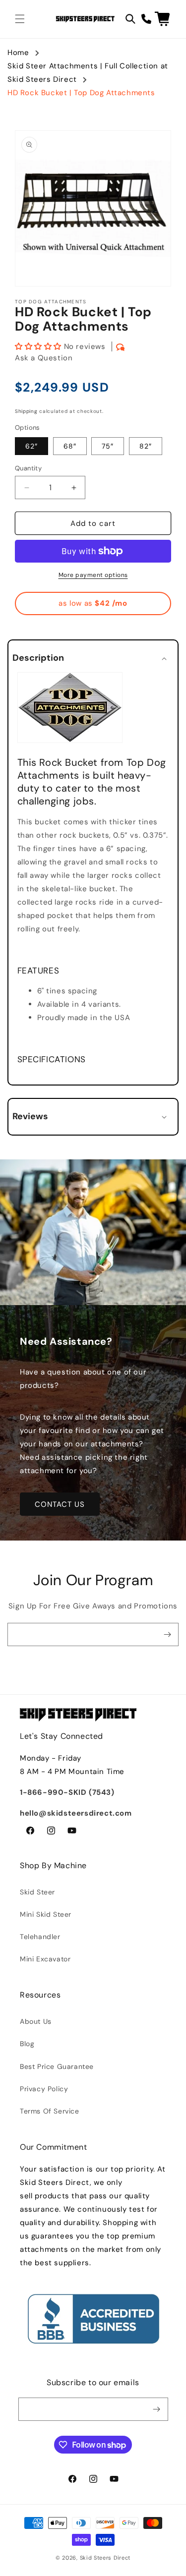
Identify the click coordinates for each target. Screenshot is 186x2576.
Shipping (26, 411)
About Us (36, 2021)
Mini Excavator (45, 1959)
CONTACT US (60, 1504)
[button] (20, 19)
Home (18, 53)
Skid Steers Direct (105, 2558)
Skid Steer (37, 1892)
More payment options (93, 575)
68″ (70, 446)
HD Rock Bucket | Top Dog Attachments (81, 93)
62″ (31, 446)
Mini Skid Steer (46, 1914)
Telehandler (40, 1937)
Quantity (28, 468)
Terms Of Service (50, 2111)
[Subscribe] (167, 1634)
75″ (108, 446)
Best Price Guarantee (57, 2066)
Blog (27, 2044)
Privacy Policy (44, 2089)
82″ (146, 446)
